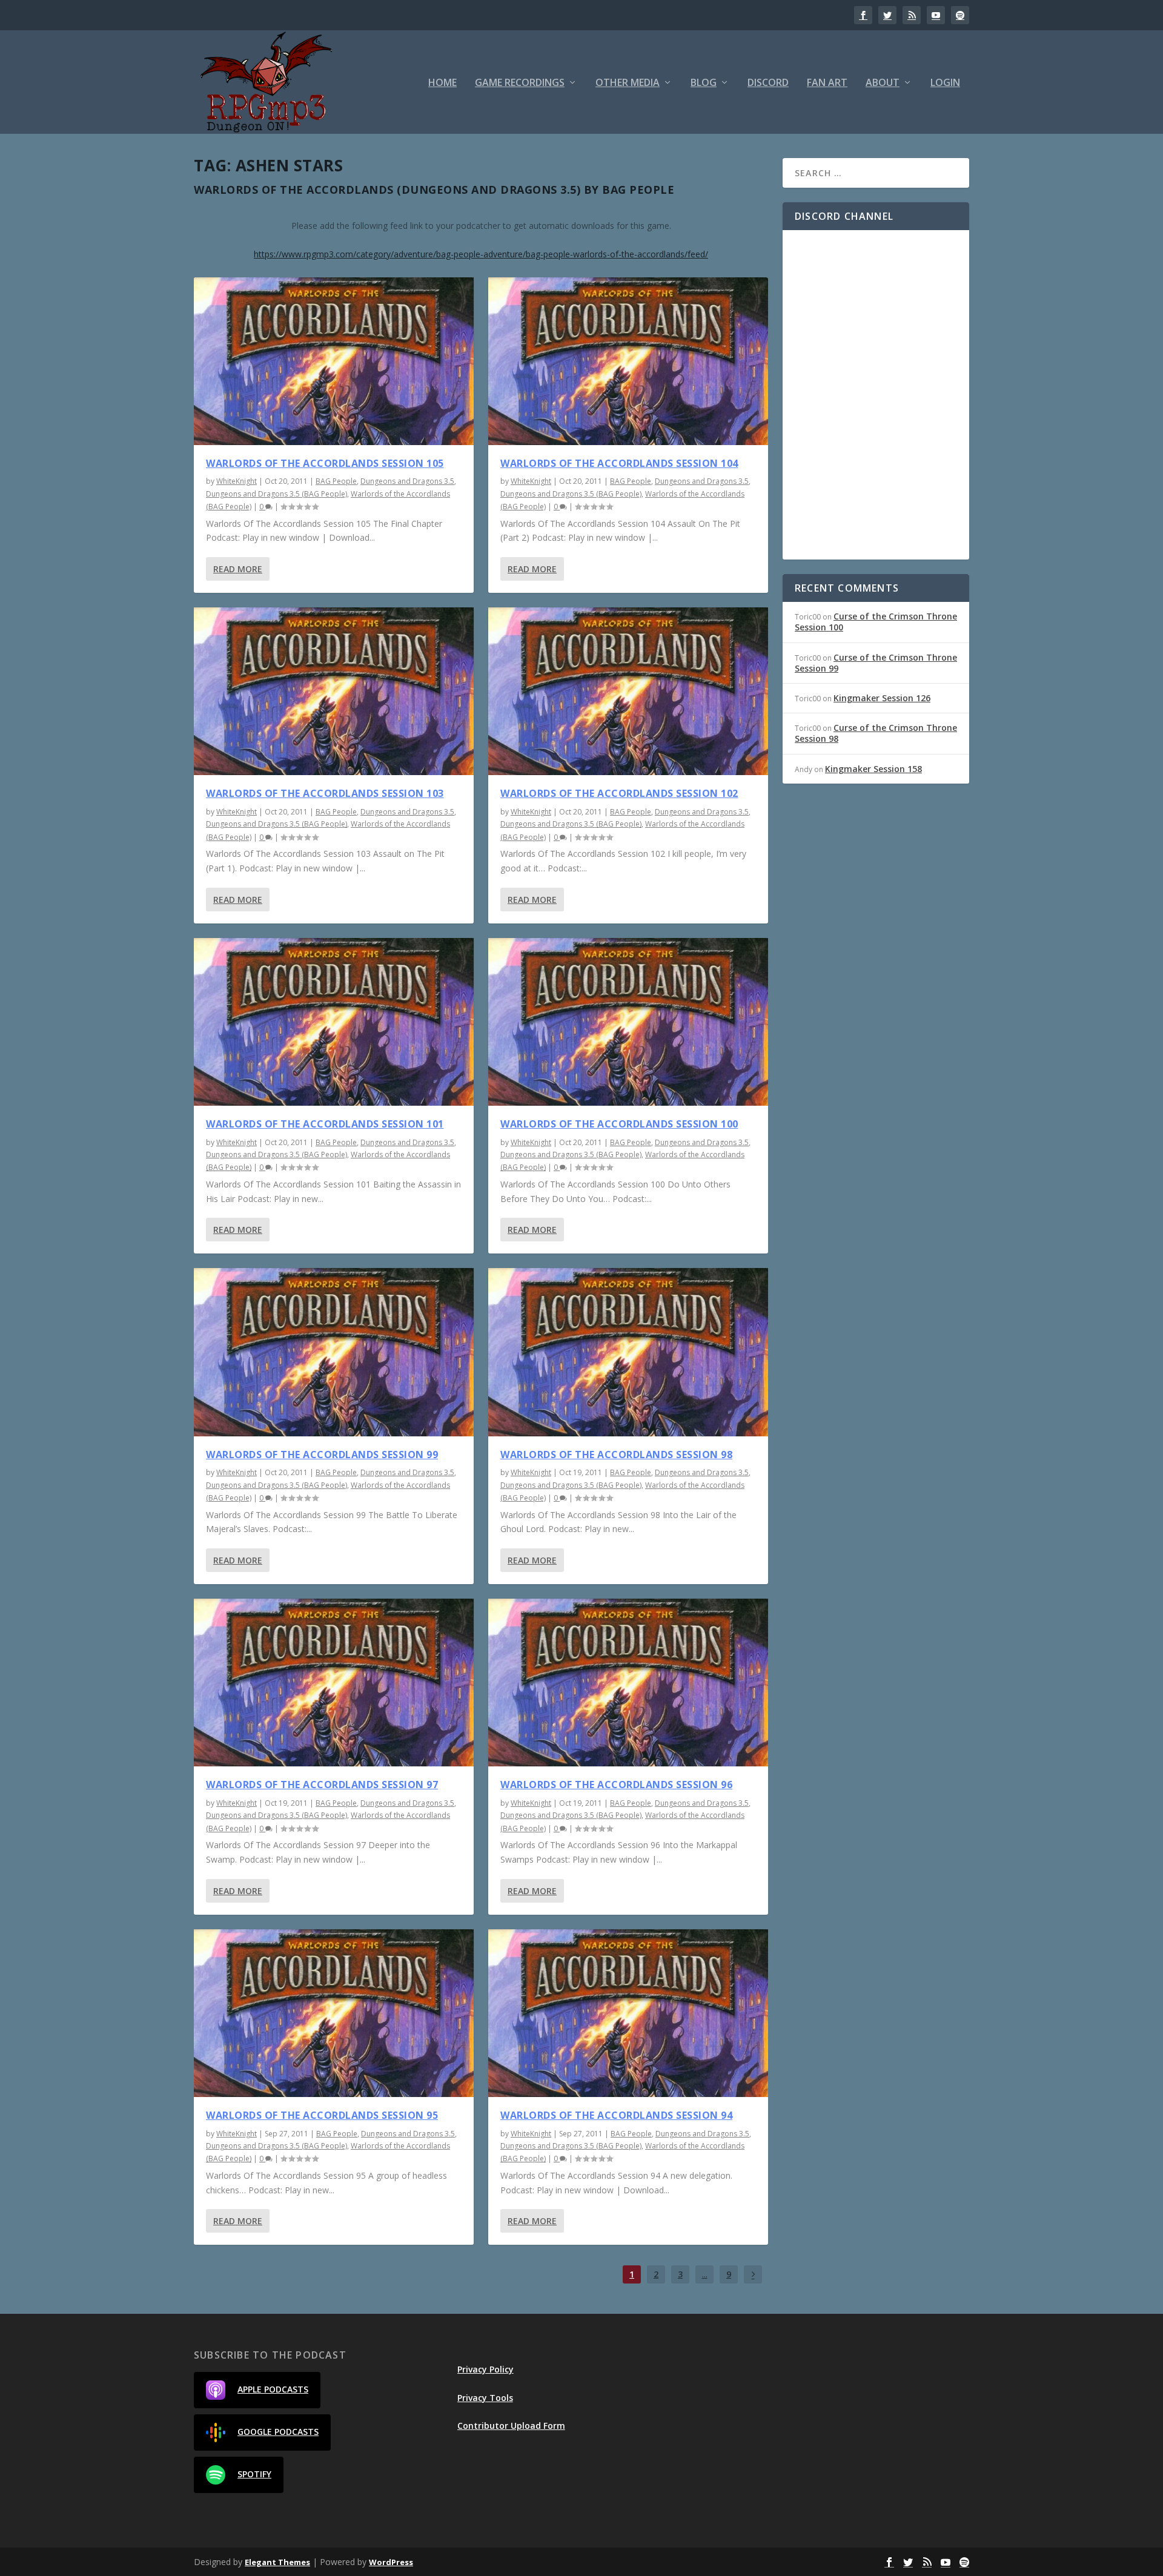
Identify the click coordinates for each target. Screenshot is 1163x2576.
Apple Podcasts (273, 2389)
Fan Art (827, 83)
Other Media (628, 83)
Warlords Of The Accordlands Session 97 (322, 1785)
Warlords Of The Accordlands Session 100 (619, 1124)
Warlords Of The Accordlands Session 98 (616, 1455)
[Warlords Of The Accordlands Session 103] (334, 691)
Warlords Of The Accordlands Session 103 (325, 793)
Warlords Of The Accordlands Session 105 (325, 463)
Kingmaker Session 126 (882, 698)
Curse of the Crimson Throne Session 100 (876, 622)
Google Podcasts (278, 2432)
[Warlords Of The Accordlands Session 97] (334, 1683)
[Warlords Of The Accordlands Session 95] (334, 2013)
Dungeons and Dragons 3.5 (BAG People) (277, 494)
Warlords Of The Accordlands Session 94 (616, 2115)
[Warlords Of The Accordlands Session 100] (628, 1022)
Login (945, 83)
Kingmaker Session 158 (873, 769)
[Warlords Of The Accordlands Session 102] (628, 691)
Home (442, 83)
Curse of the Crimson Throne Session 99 (876, 663)
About (883, 83)
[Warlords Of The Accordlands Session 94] (628, 2013)
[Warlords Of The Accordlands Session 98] (628, 1352)
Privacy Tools (485, 2398)
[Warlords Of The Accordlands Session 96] (628, 1683)
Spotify (254, 2474)
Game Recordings (520, 83)
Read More (238, 569)
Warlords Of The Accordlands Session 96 (616, 1785)
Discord (768, 83)
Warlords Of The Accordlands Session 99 (322, 1455)
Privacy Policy (485, 2369)
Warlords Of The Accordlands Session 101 (325, 1124)
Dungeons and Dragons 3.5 (407, 481)
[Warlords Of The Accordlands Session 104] (628, 361)
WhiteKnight (237, 481)
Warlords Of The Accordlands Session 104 (619, 463)
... (705, 2274)
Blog (704, 83)
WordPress (391, 2562)
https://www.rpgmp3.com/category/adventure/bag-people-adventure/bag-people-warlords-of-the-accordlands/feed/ (481, 254)
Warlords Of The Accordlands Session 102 (619, 793)
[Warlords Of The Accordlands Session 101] (334, 1022)
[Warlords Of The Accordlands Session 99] (334, 1352)
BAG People (336, 481)
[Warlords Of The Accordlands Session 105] (334, 361)
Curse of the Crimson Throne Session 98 (876, 733)
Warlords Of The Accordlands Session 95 (322, 2115)
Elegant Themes (277, 2562)
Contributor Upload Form (511, 2426)
